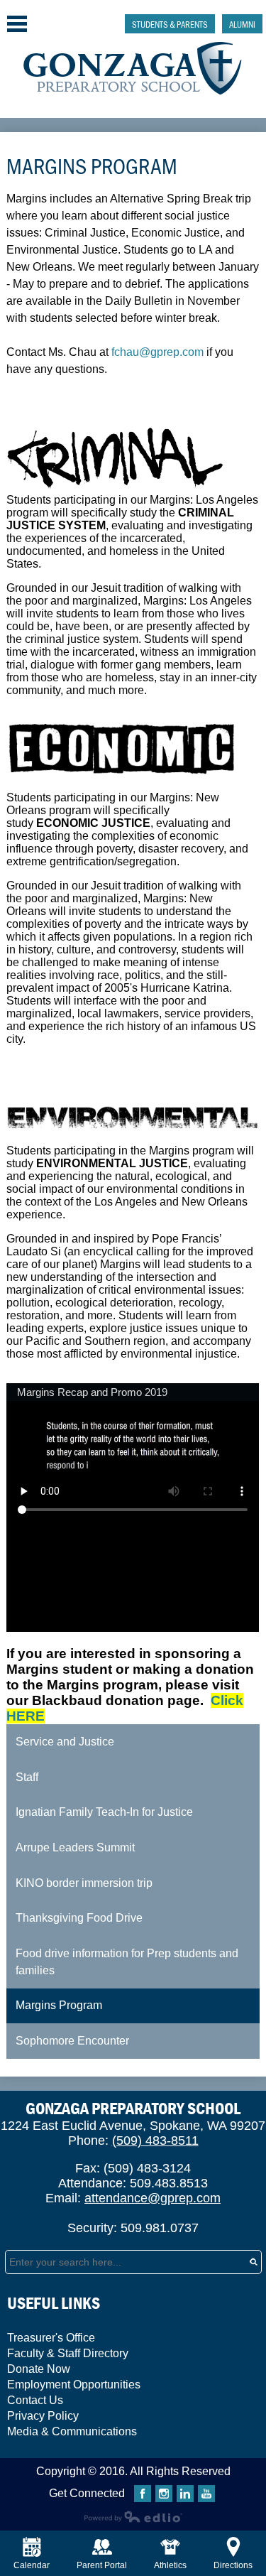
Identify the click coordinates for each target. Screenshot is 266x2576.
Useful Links (54, 2303)
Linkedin (185, 2494)
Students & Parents (170, 24)
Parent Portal (102, 2565)
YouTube (206, 2494)
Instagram (164, 2494)
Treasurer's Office (51, 2338)
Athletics (170, 2565)
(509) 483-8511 (155, 2141)
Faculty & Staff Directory (68, 2353)
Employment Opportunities (74, 2385)
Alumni (242, 24)
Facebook (143, 2494)
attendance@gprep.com (153, 2198)
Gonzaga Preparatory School (133, 69)
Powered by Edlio (133, 2516)
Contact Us (35, 2400)
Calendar (32, 2565)
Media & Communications (72, 2431)
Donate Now (39, 2369)
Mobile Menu (17, 24)
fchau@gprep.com (157, 352)
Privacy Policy (43, 2416)
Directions (233, 2565)
